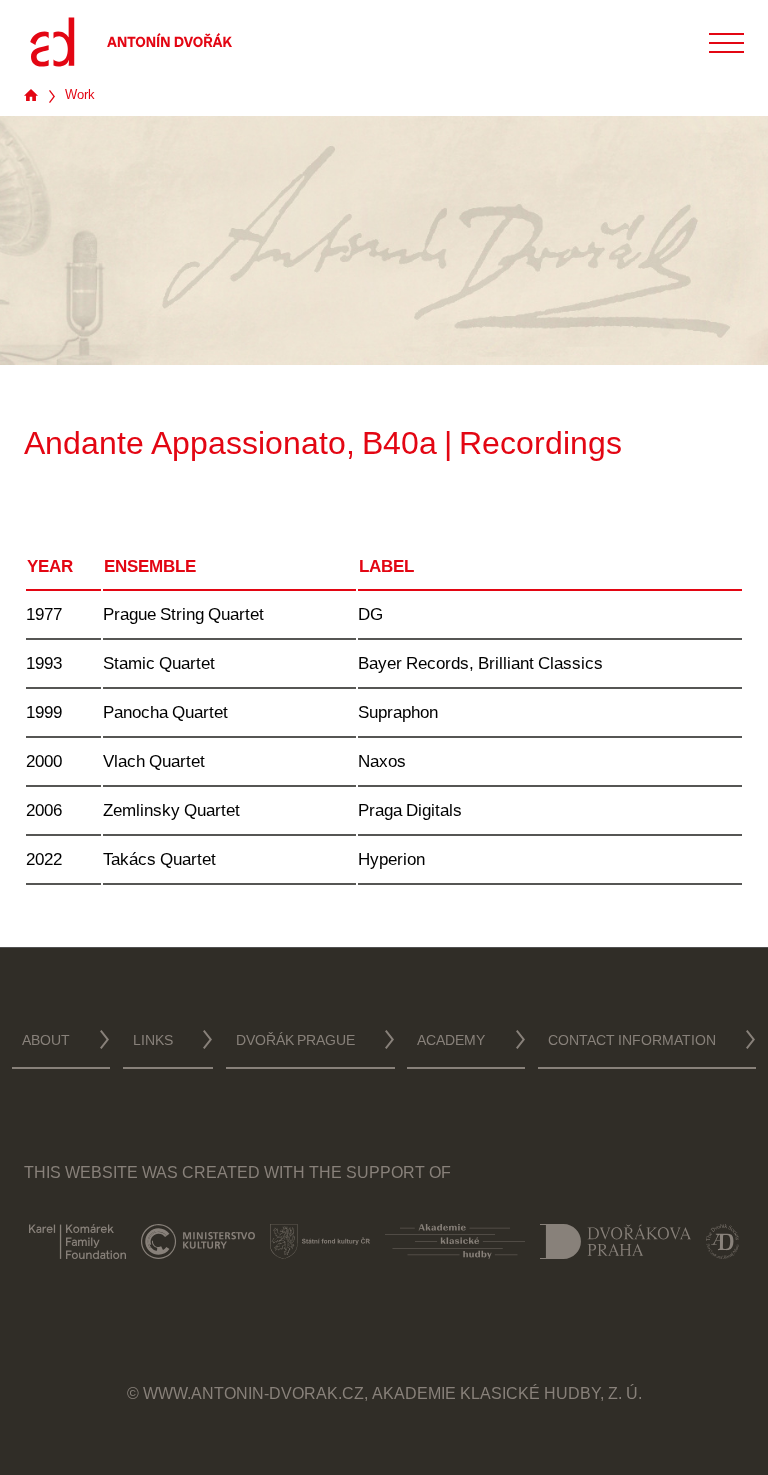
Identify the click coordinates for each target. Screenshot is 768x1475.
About (46, 1042)
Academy (451, 1042)
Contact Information (632, 1042)
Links (153, 1042)
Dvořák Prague (295, 1042)
